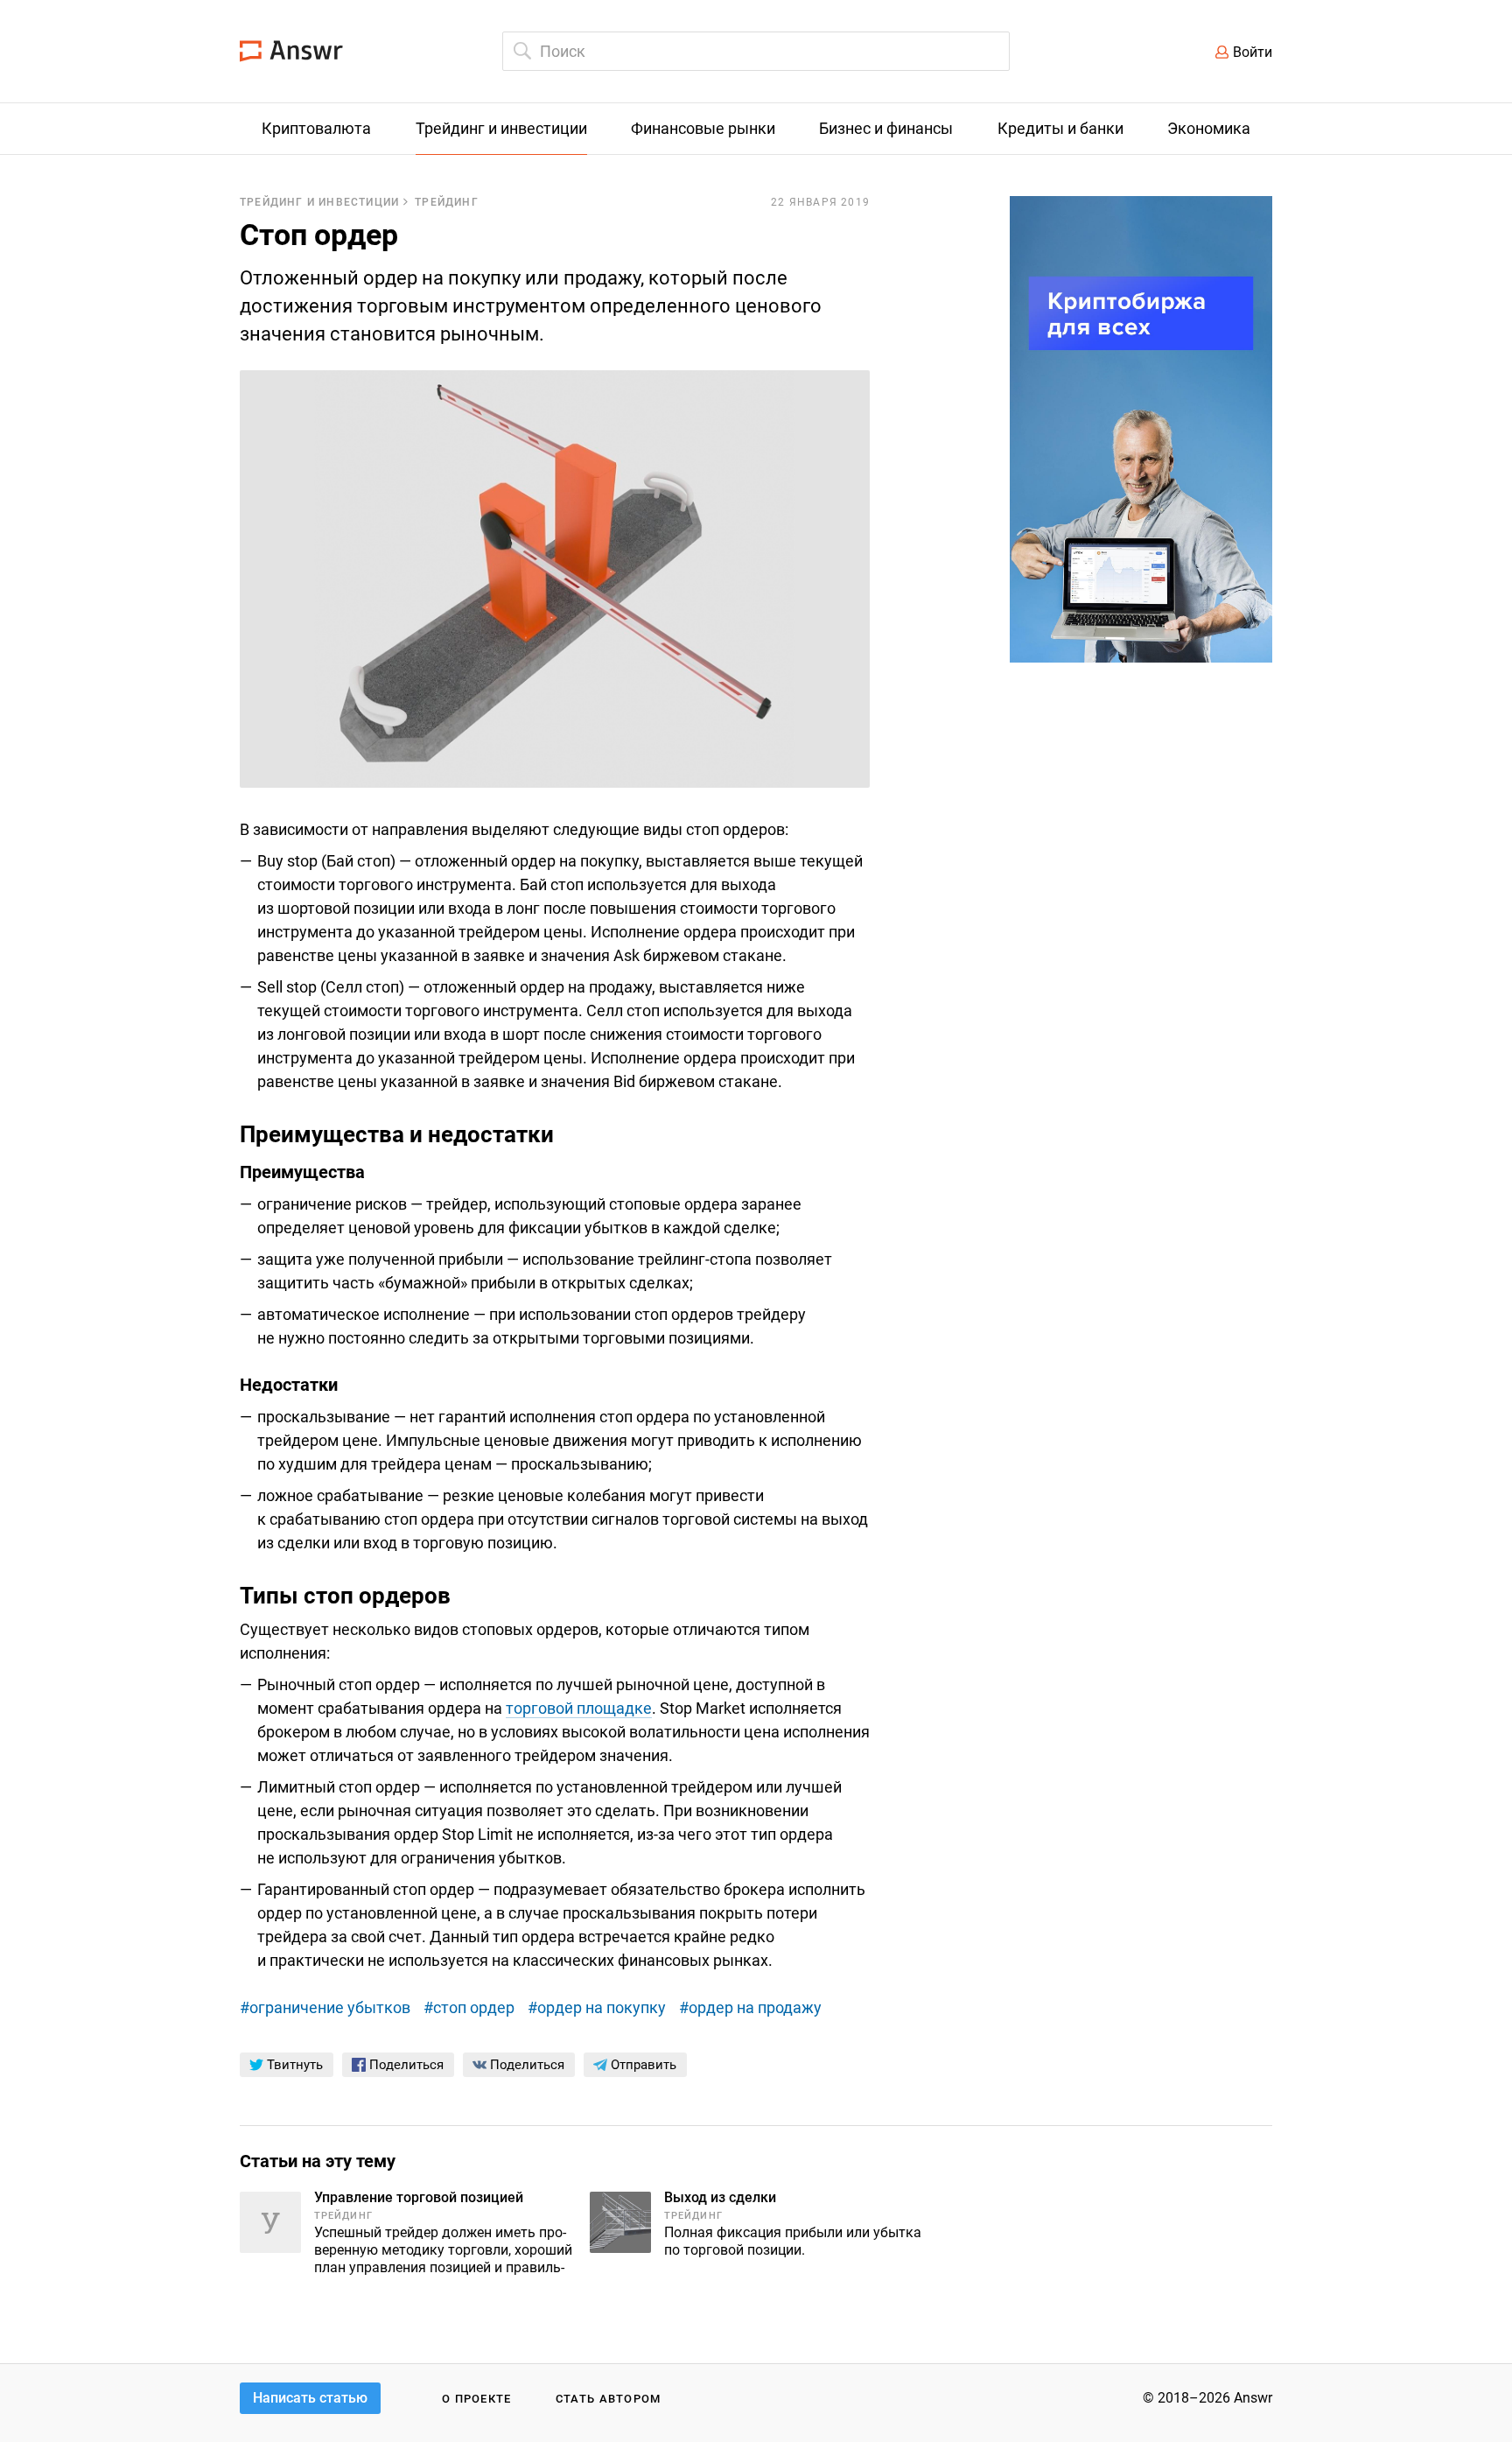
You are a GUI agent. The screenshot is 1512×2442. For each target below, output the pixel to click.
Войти (1253, 52)
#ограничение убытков (325, 2007)
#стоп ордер (469, 2007)
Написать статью (310, 2398)
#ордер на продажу (750, 2007)
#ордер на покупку (597, 2007)
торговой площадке (579, 1708)
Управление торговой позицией (419, 2197)
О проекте (477, 2399)
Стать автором (609, 2399)
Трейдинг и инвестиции (319, 202)
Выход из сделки (720, 2197)
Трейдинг (447, 202)
